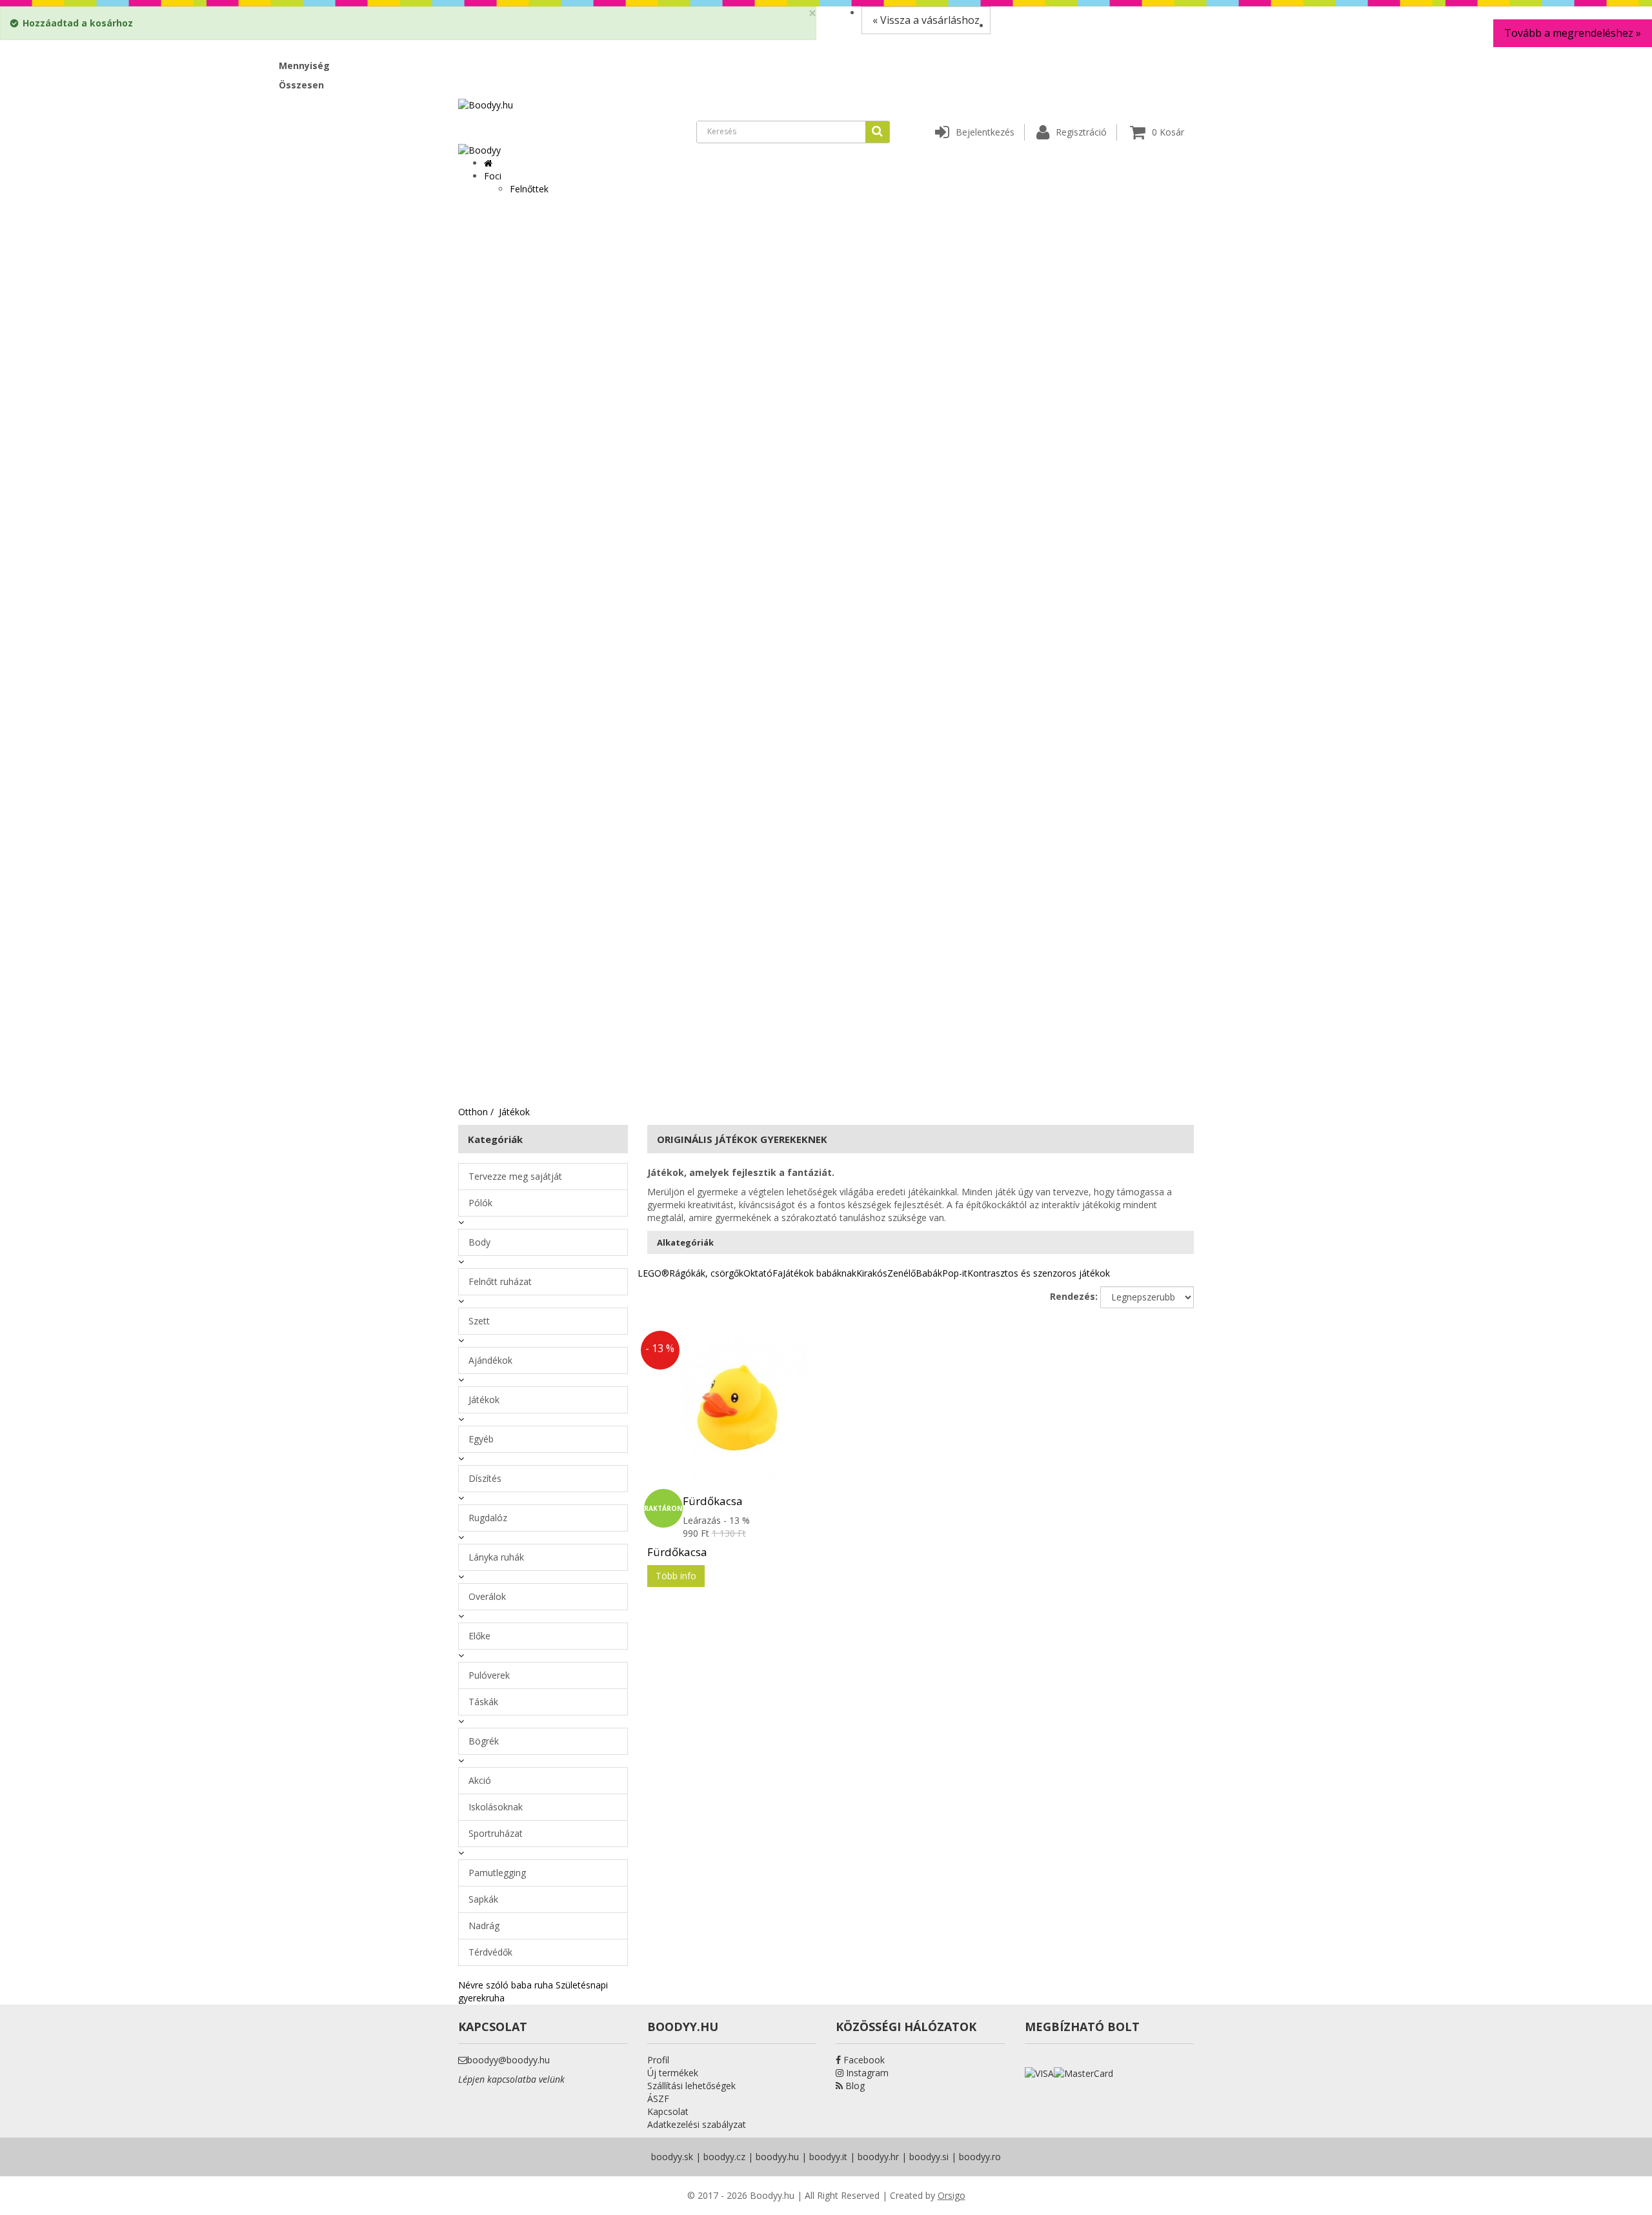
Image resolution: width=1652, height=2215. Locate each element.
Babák (929, 1273)
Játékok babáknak (820, 1273)
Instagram (866, 2073)
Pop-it (955, 1273)
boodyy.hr (878, 2157)
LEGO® (653, 1273)
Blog (854, 2086)
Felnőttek (529, 189)
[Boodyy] (479, 149)
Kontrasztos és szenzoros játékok (1039, 1273)
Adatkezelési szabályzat (697, 2124)
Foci (493, 176)
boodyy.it (828, 2157)
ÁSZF (658, 2099)
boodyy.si (929, 2157)
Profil (658, 2060)
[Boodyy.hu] (486, 104)
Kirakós (872, 1273)
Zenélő (902, 1273)
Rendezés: (1074, 1296)
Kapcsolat (668, 2111)
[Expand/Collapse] (461, 1222)
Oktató (758, 1273)
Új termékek (673, 2073)
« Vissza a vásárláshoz (926, 20)
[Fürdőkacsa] (732, 1408)
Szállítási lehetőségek (691, 2086)
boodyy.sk (672, 2157)
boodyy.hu (777, 2157)
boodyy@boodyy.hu (509, 2060)
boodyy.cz (724, 2157)
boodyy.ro (980, 2157)
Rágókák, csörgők (706, 1273)
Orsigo (952, 2195)
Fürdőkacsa (713, 1501)
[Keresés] (877, 132)
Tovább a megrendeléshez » (1573, 33)
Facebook (863, 2060)
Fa (778, 1273)
